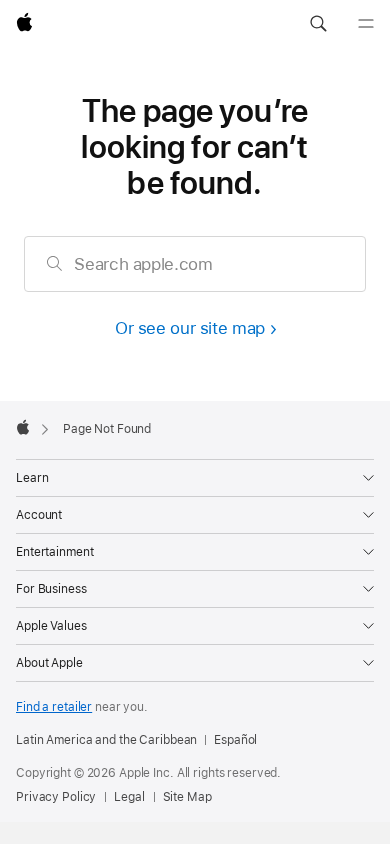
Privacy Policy (56, 797)
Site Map (187, 797)
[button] (318, 24)
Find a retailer (54, 707)
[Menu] (366, 24)
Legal (129, 797)
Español (235, 740)
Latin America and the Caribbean (106, 740)
